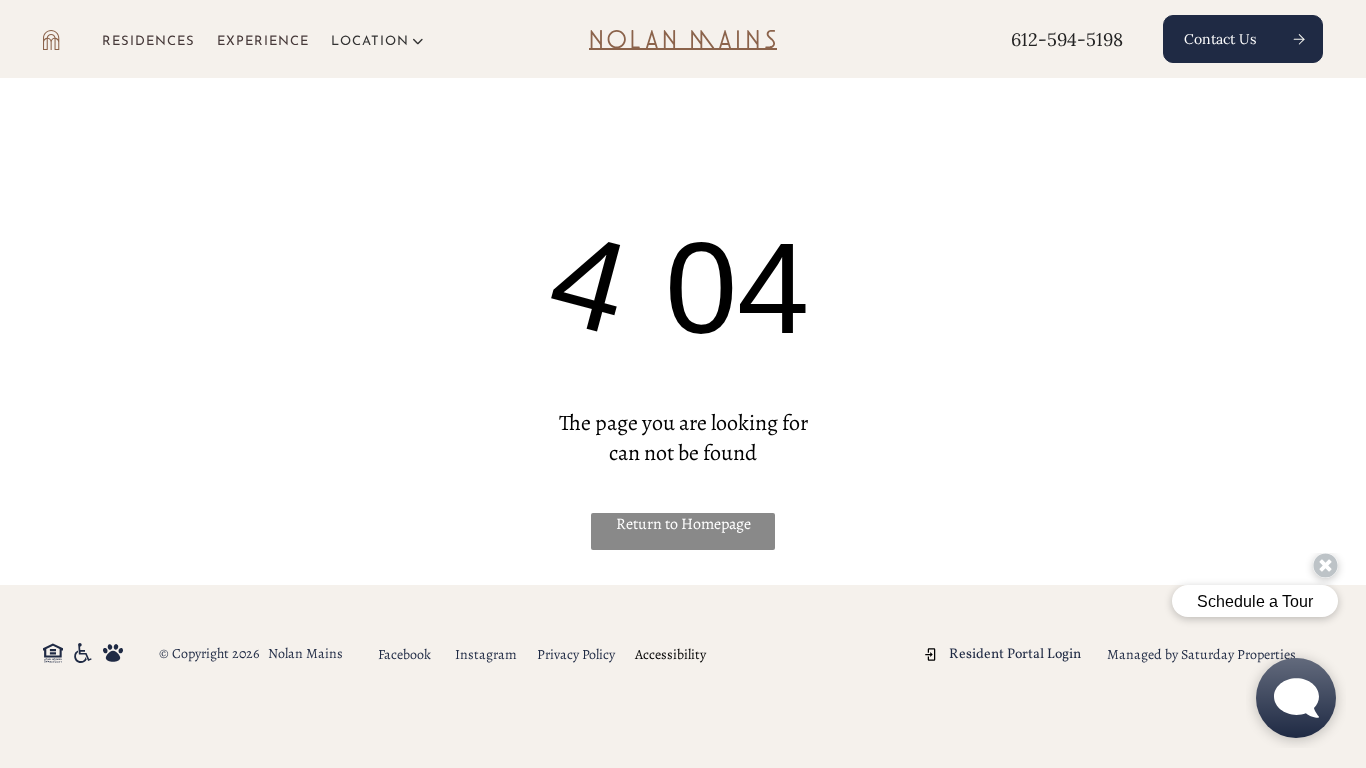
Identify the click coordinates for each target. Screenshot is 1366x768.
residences (148, 41)
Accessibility (670, 654)
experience (263, 41)
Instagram (486, 654)
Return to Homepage (683, 524)
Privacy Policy (576, 654)
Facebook (404, 654)
